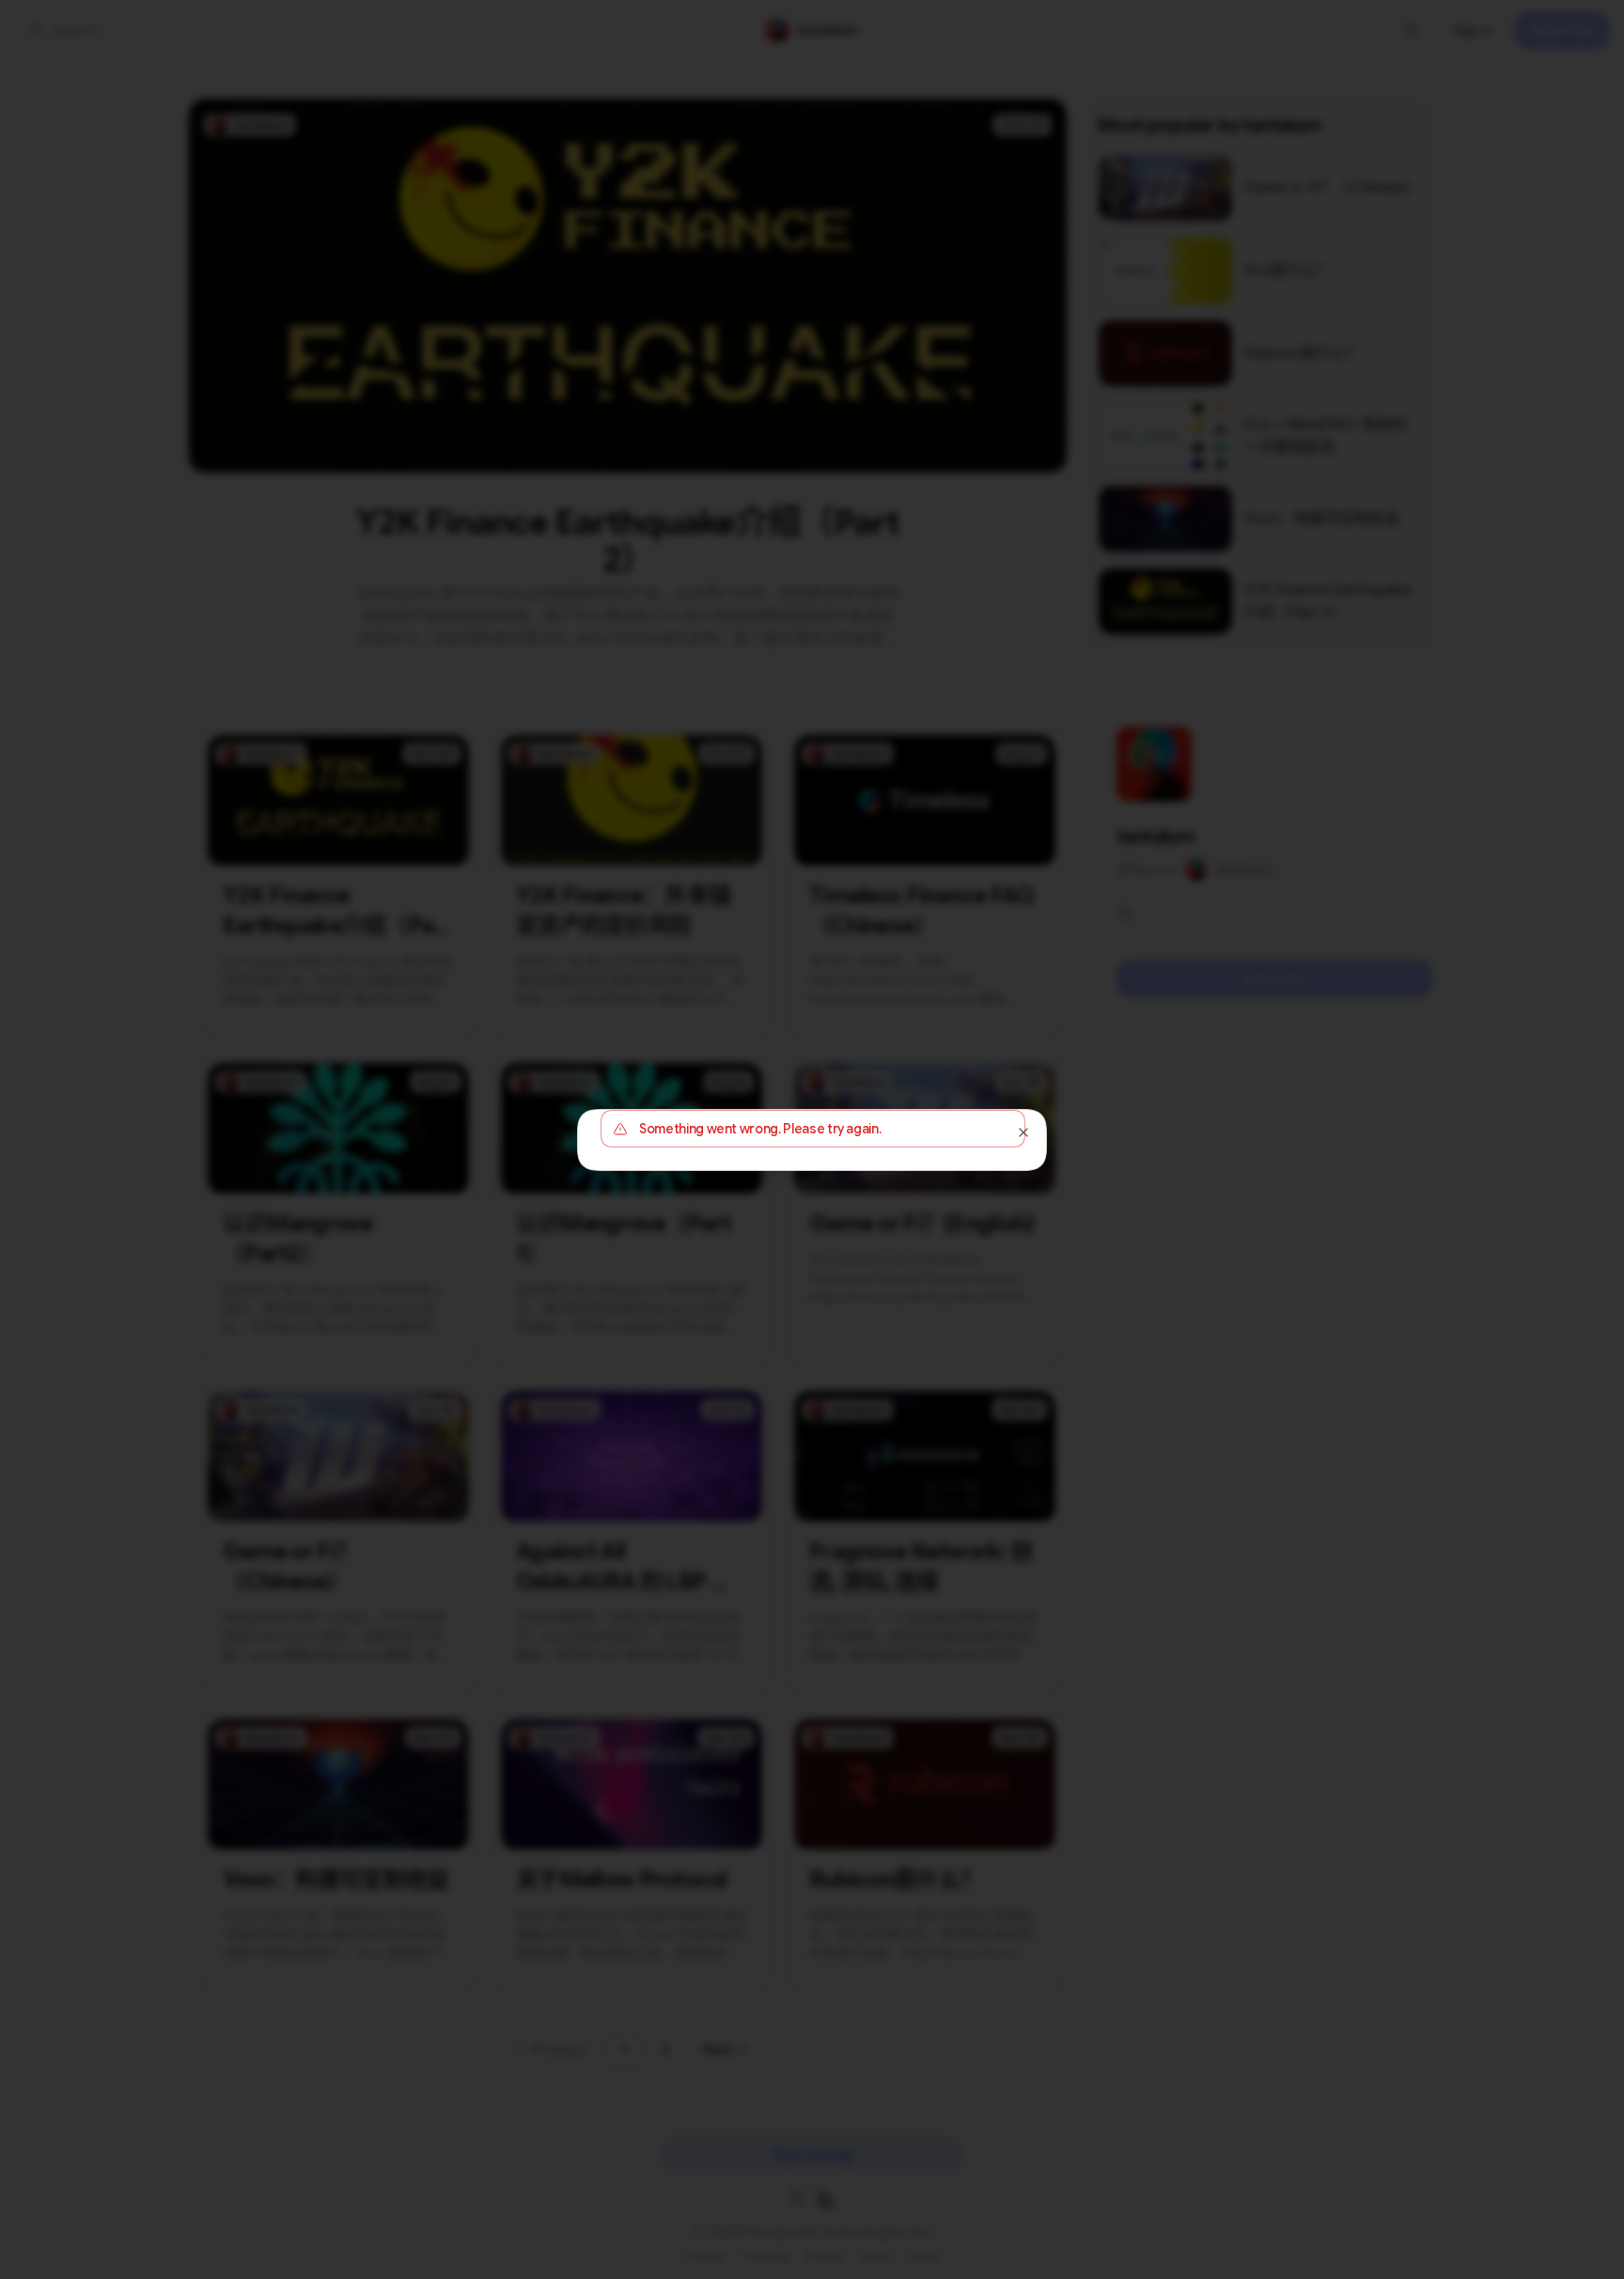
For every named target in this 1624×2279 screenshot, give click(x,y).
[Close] (1023, 1132)
